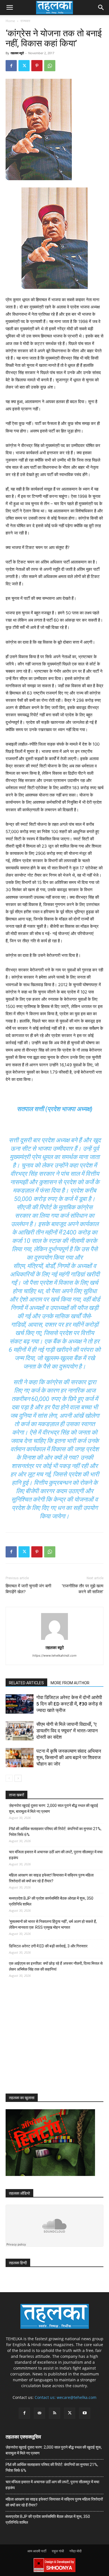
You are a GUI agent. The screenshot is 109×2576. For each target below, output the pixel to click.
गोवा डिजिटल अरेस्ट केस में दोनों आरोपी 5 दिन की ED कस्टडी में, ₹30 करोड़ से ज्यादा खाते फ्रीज (69, 1704)
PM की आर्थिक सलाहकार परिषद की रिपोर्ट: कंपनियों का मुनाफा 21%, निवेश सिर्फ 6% (55, 1832)
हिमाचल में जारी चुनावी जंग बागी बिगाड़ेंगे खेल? (28, 1589)
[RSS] (54, 2413)
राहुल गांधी (58, 2551)
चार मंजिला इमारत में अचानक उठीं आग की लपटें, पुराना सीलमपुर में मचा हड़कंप (56, 1855)
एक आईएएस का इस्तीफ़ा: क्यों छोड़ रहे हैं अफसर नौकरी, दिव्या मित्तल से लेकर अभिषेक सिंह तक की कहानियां (56, 1966)
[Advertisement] (48, 2041)
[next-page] (18, 1778)
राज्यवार (25, 21)
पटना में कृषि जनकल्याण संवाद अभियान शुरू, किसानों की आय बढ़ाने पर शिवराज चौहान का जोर (69, 1757)
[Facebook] (11, 66)
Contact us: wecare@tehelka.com (66, 2397)
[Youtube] (85, 2413)
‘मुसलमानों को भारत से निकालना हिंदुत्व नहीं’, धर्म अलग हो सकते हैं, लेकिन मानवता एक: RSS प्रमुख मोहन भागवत (53, 1924)
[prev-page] (9, 1778)
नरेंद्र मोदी (75, 2551)
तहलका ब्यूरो (17, 53)
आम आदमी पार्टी (37, 2551)
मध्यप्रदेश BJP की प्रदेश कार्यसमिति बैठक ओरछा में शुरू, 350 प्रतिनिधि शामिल (51, 1901)
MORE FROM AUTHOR (70, 1683)
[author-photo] (54, 1640)
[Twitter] (24, 66)
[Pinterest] (37, 66)
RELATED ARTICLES (26, 1683)
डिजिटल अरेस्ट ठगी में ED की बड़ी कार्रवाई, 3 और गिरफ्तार (48, 1946)
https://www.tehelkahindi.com (54, 1656)
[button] (10, 8)
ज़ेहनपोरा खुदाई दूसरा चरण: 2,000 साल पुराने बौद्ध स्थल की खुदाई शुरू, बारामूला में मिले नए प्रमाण (54, 1808)
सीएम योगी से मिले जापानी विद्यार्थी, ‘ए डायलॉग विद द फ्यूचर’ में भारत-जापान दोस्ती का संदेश (67, 1731)
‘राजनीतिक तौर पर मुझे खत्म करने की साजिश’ (83, 1589)
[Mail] (39, 2413)
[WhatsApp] (50, 66)
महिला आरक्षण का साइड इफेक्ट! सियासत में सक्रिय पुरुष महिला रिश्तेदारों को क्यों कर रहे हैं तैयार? (51, 1878)
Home (10, 21)
